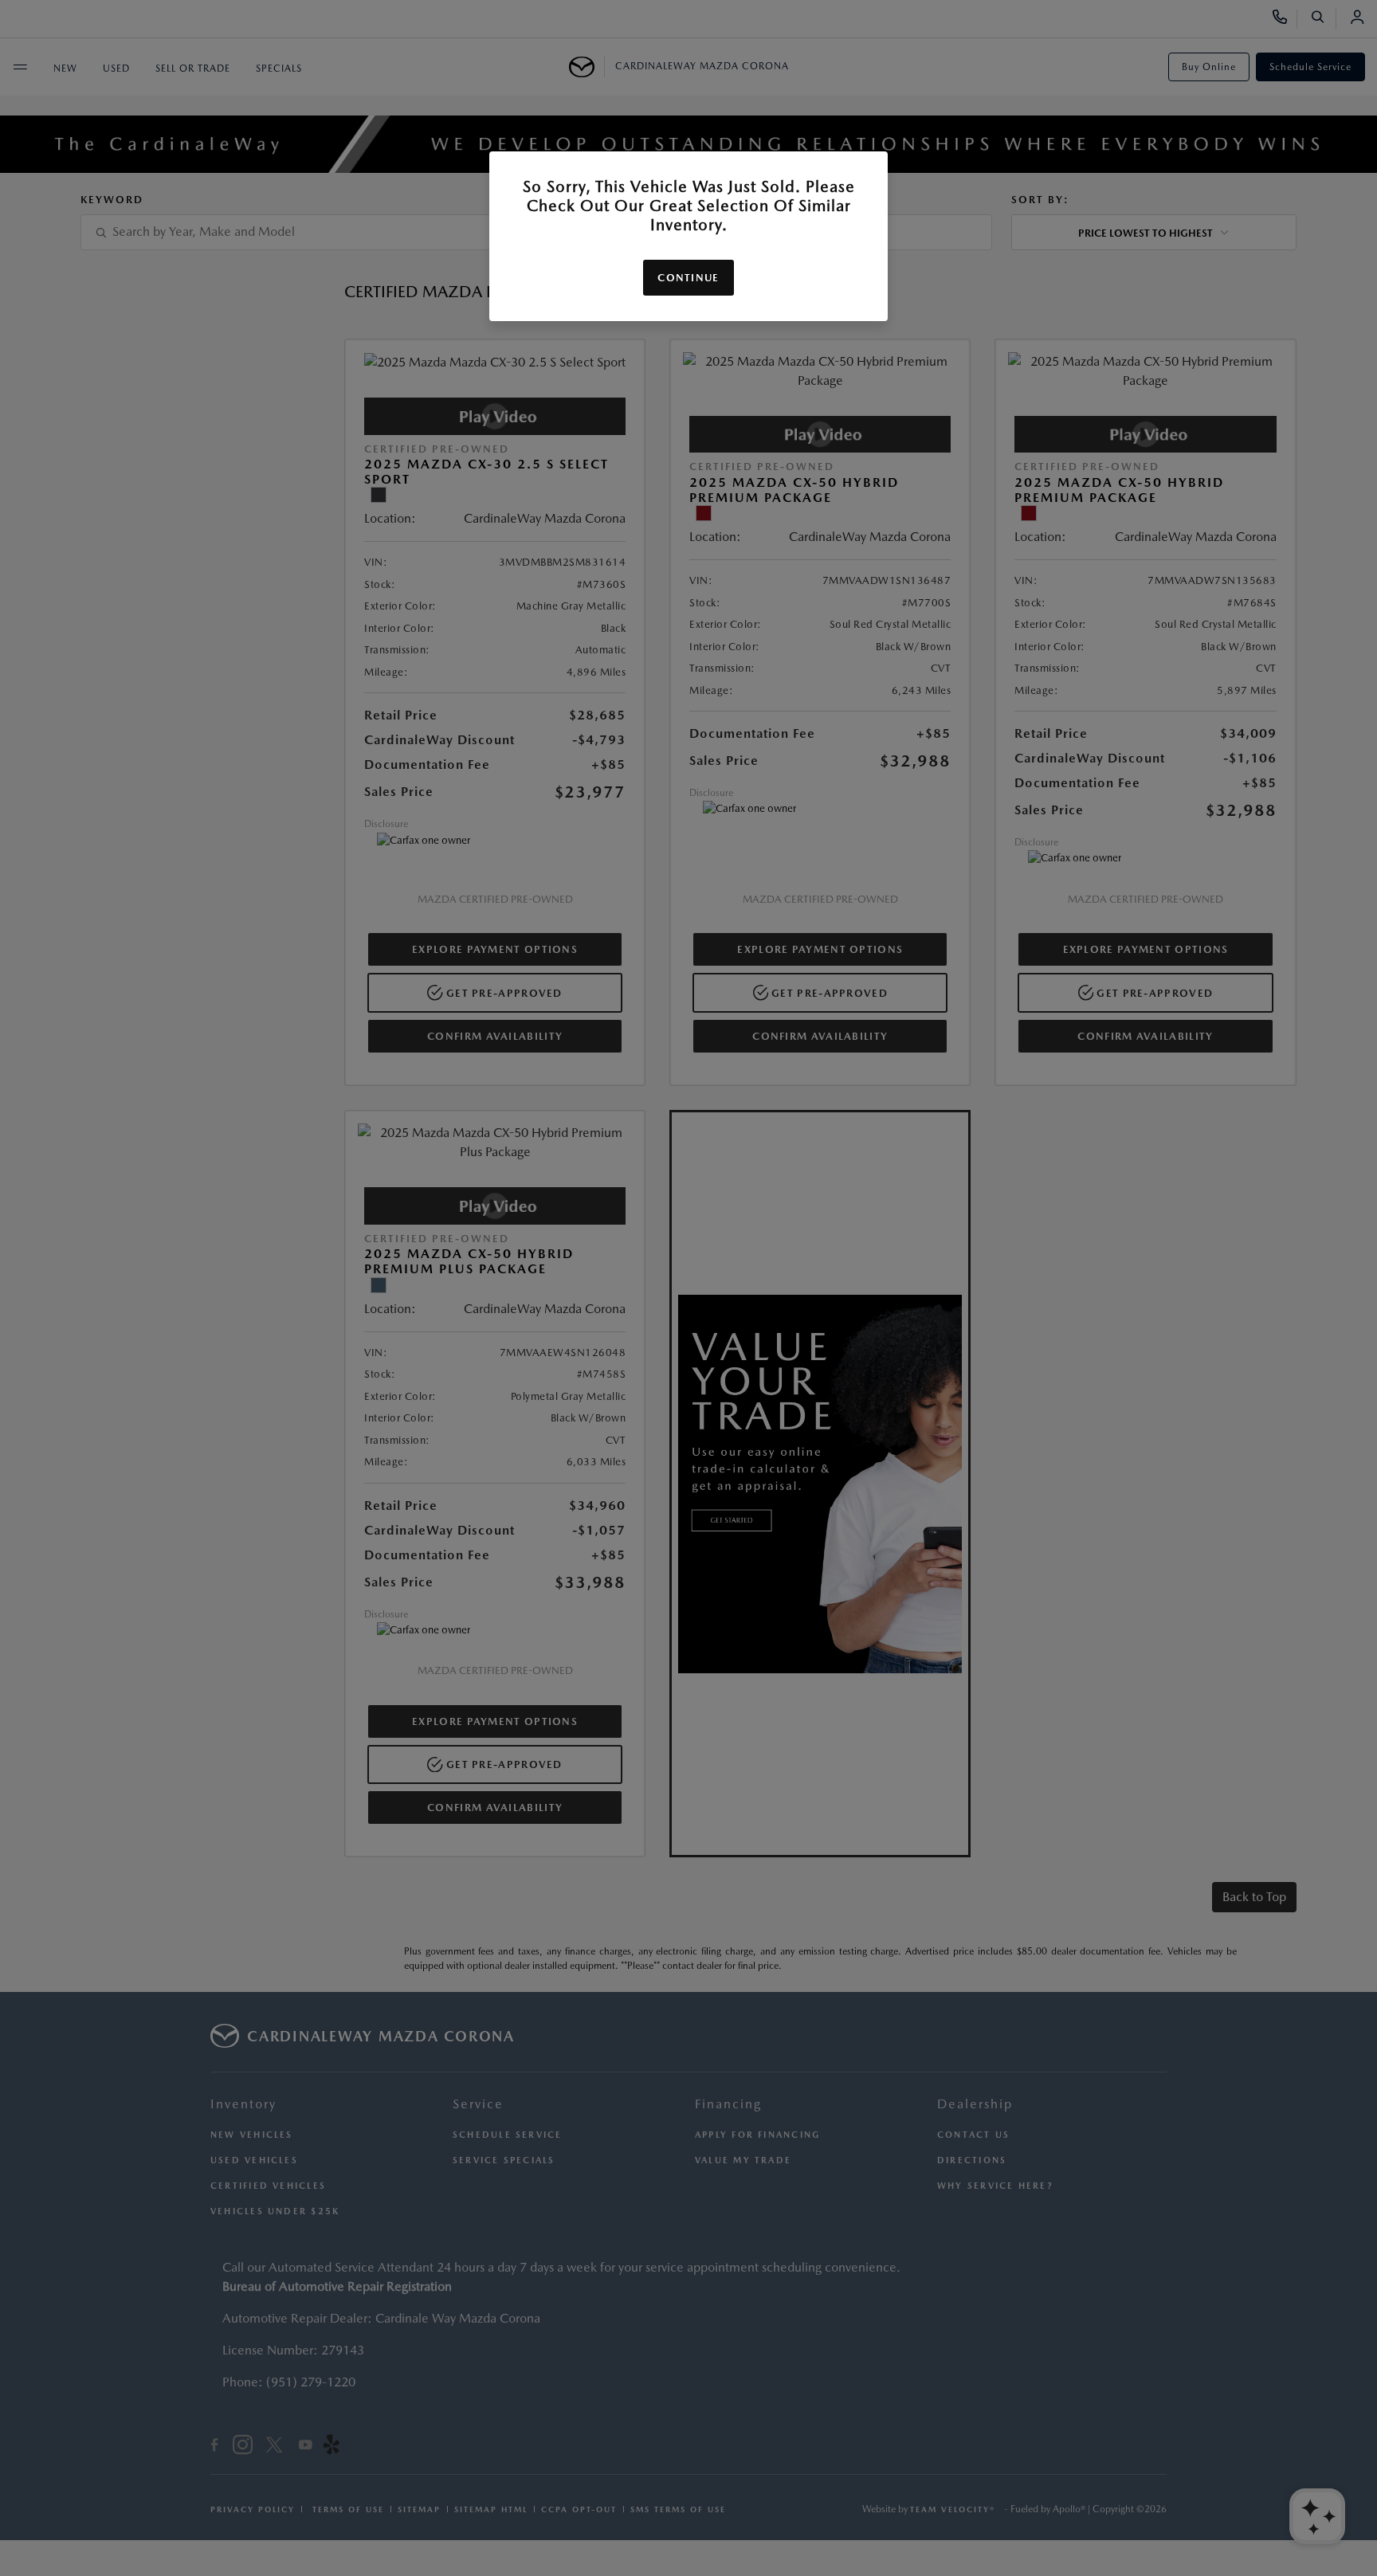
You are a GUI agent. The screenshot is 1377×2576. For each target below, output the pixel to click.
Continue (688, 278)
